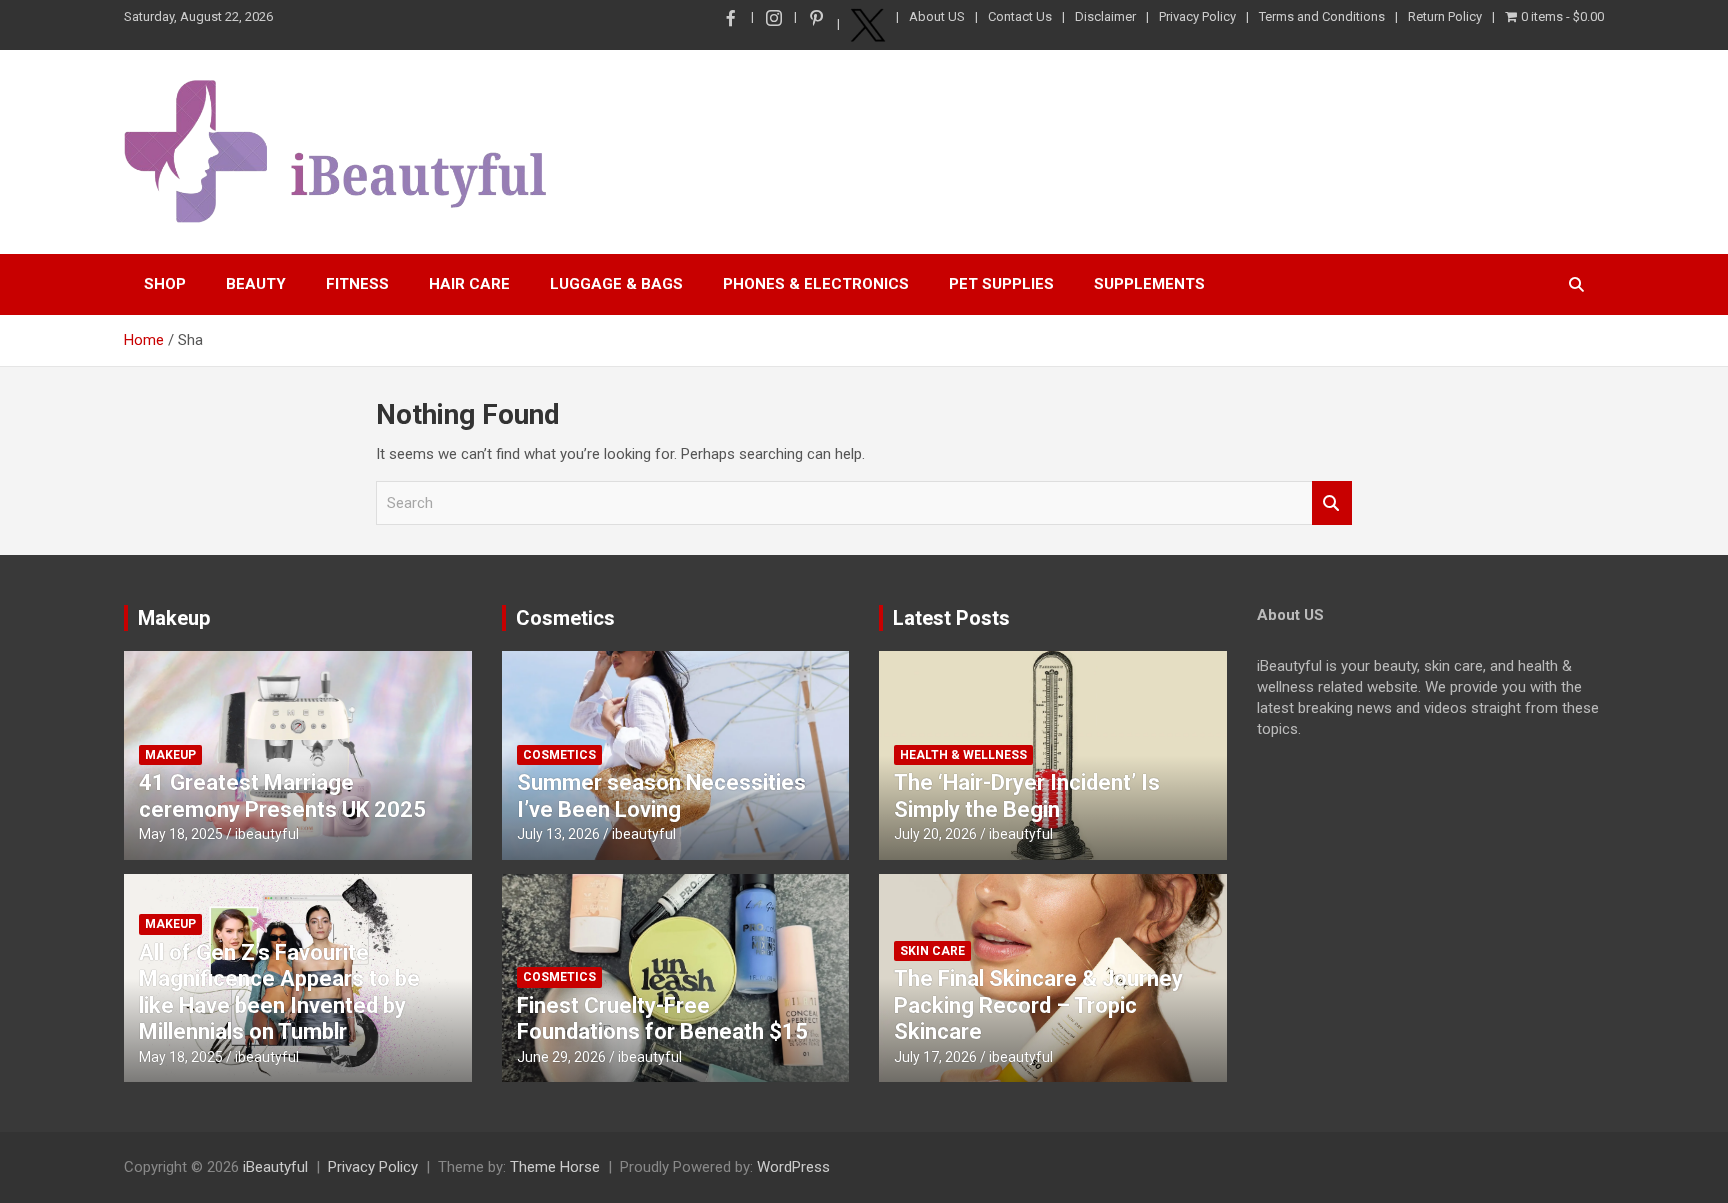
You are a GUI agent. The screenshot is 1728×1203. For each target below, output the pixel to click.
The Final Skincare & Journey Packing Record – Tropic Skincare (1038, 1005)
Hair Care (469, 284)
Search (1332, 503)
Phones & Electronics (816, 284)
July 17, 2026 (935, 1057)
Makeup (174, 618)
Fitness (357, 284)
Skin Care (932, 951)
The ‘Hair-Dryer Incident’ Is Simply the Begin (1027, 795)
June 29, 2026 (561, 1057)
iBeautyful (275, 1167)
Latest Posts (951, 618)
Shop (165, 284)
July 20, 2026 (935, 834)
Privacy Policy (1197, 16)
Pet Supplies (1001, 284)
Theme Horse (555, 1167)
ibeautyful (267, 834)
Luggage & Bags (616, 284)
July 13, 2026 (558, 834)
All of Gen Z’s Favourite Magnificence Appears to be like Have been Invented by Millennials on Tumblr (279, 992)
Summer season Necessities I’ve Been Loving (661, 795)
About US (937, 16)
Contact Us (1020, 16)
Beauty (256, 284)
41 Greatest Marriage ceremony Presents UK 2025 (282, 795)
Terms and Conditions (1322, 16)
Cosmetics (565, 618)
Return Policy (1445, 16)
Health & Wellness (963, 755)
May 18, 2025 (181, 834)
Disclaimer (1105, 16)
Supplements (1149, 284)
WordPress (793, 1167)
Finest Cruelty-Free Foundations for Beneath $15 (662, 1018)
